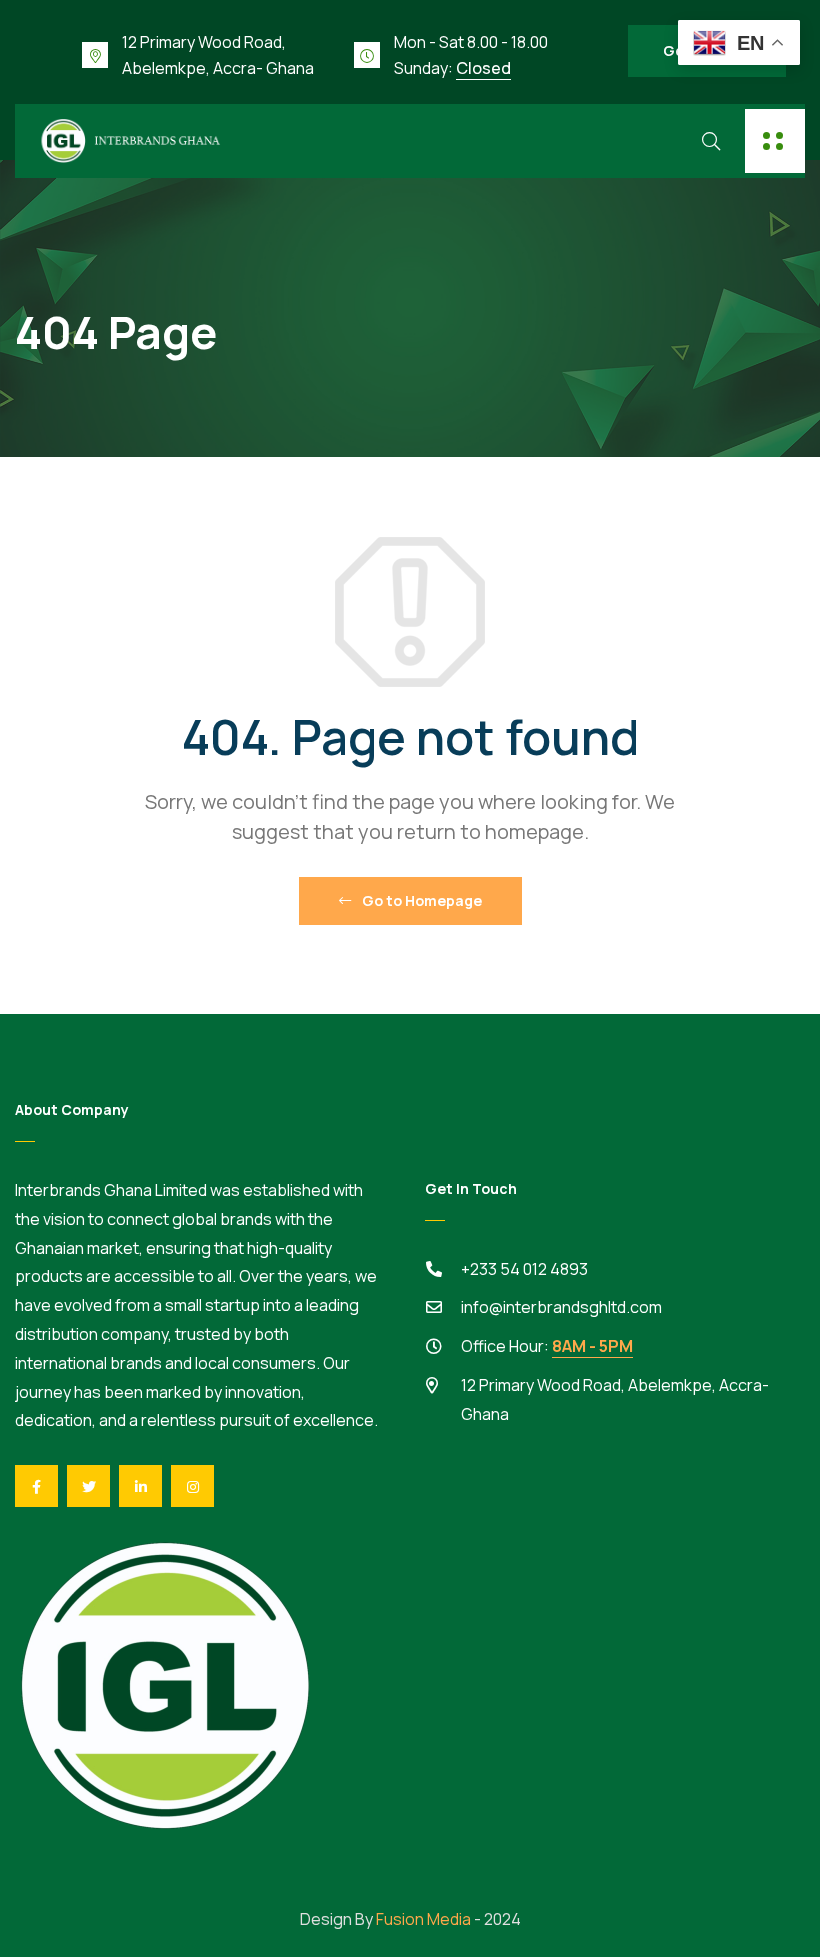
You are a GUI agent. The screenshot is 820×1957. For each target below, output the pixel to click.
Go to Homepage (420, 900)
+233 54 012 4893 (524, 1269)
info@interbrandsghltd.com (561, 1307)
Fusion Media (423, 1919)
